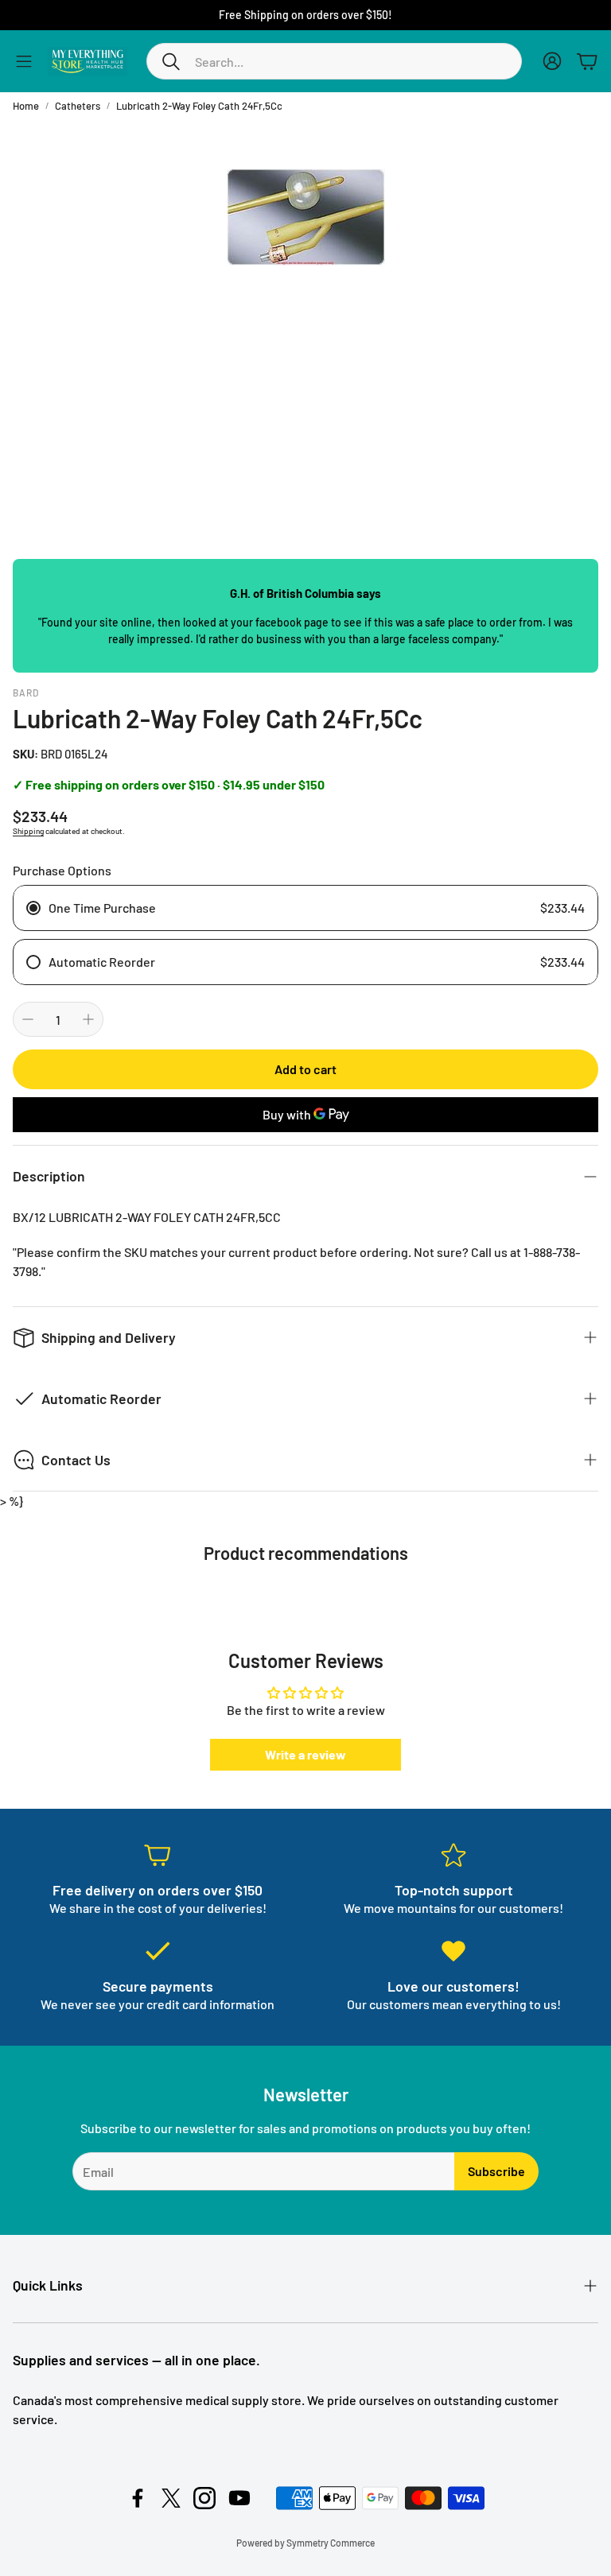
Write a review (305, 1754)
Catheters (78, 106)
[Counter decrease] (28, 1019)
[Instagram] (204, 2498)
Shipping (28, 831)
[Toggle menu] (24, 61)
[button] (334, 61)
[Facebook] (138, 2498)
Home (26, 106)
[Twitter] (171, 2498)
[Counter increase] (88, 1019)
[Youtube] (239, 2498)
